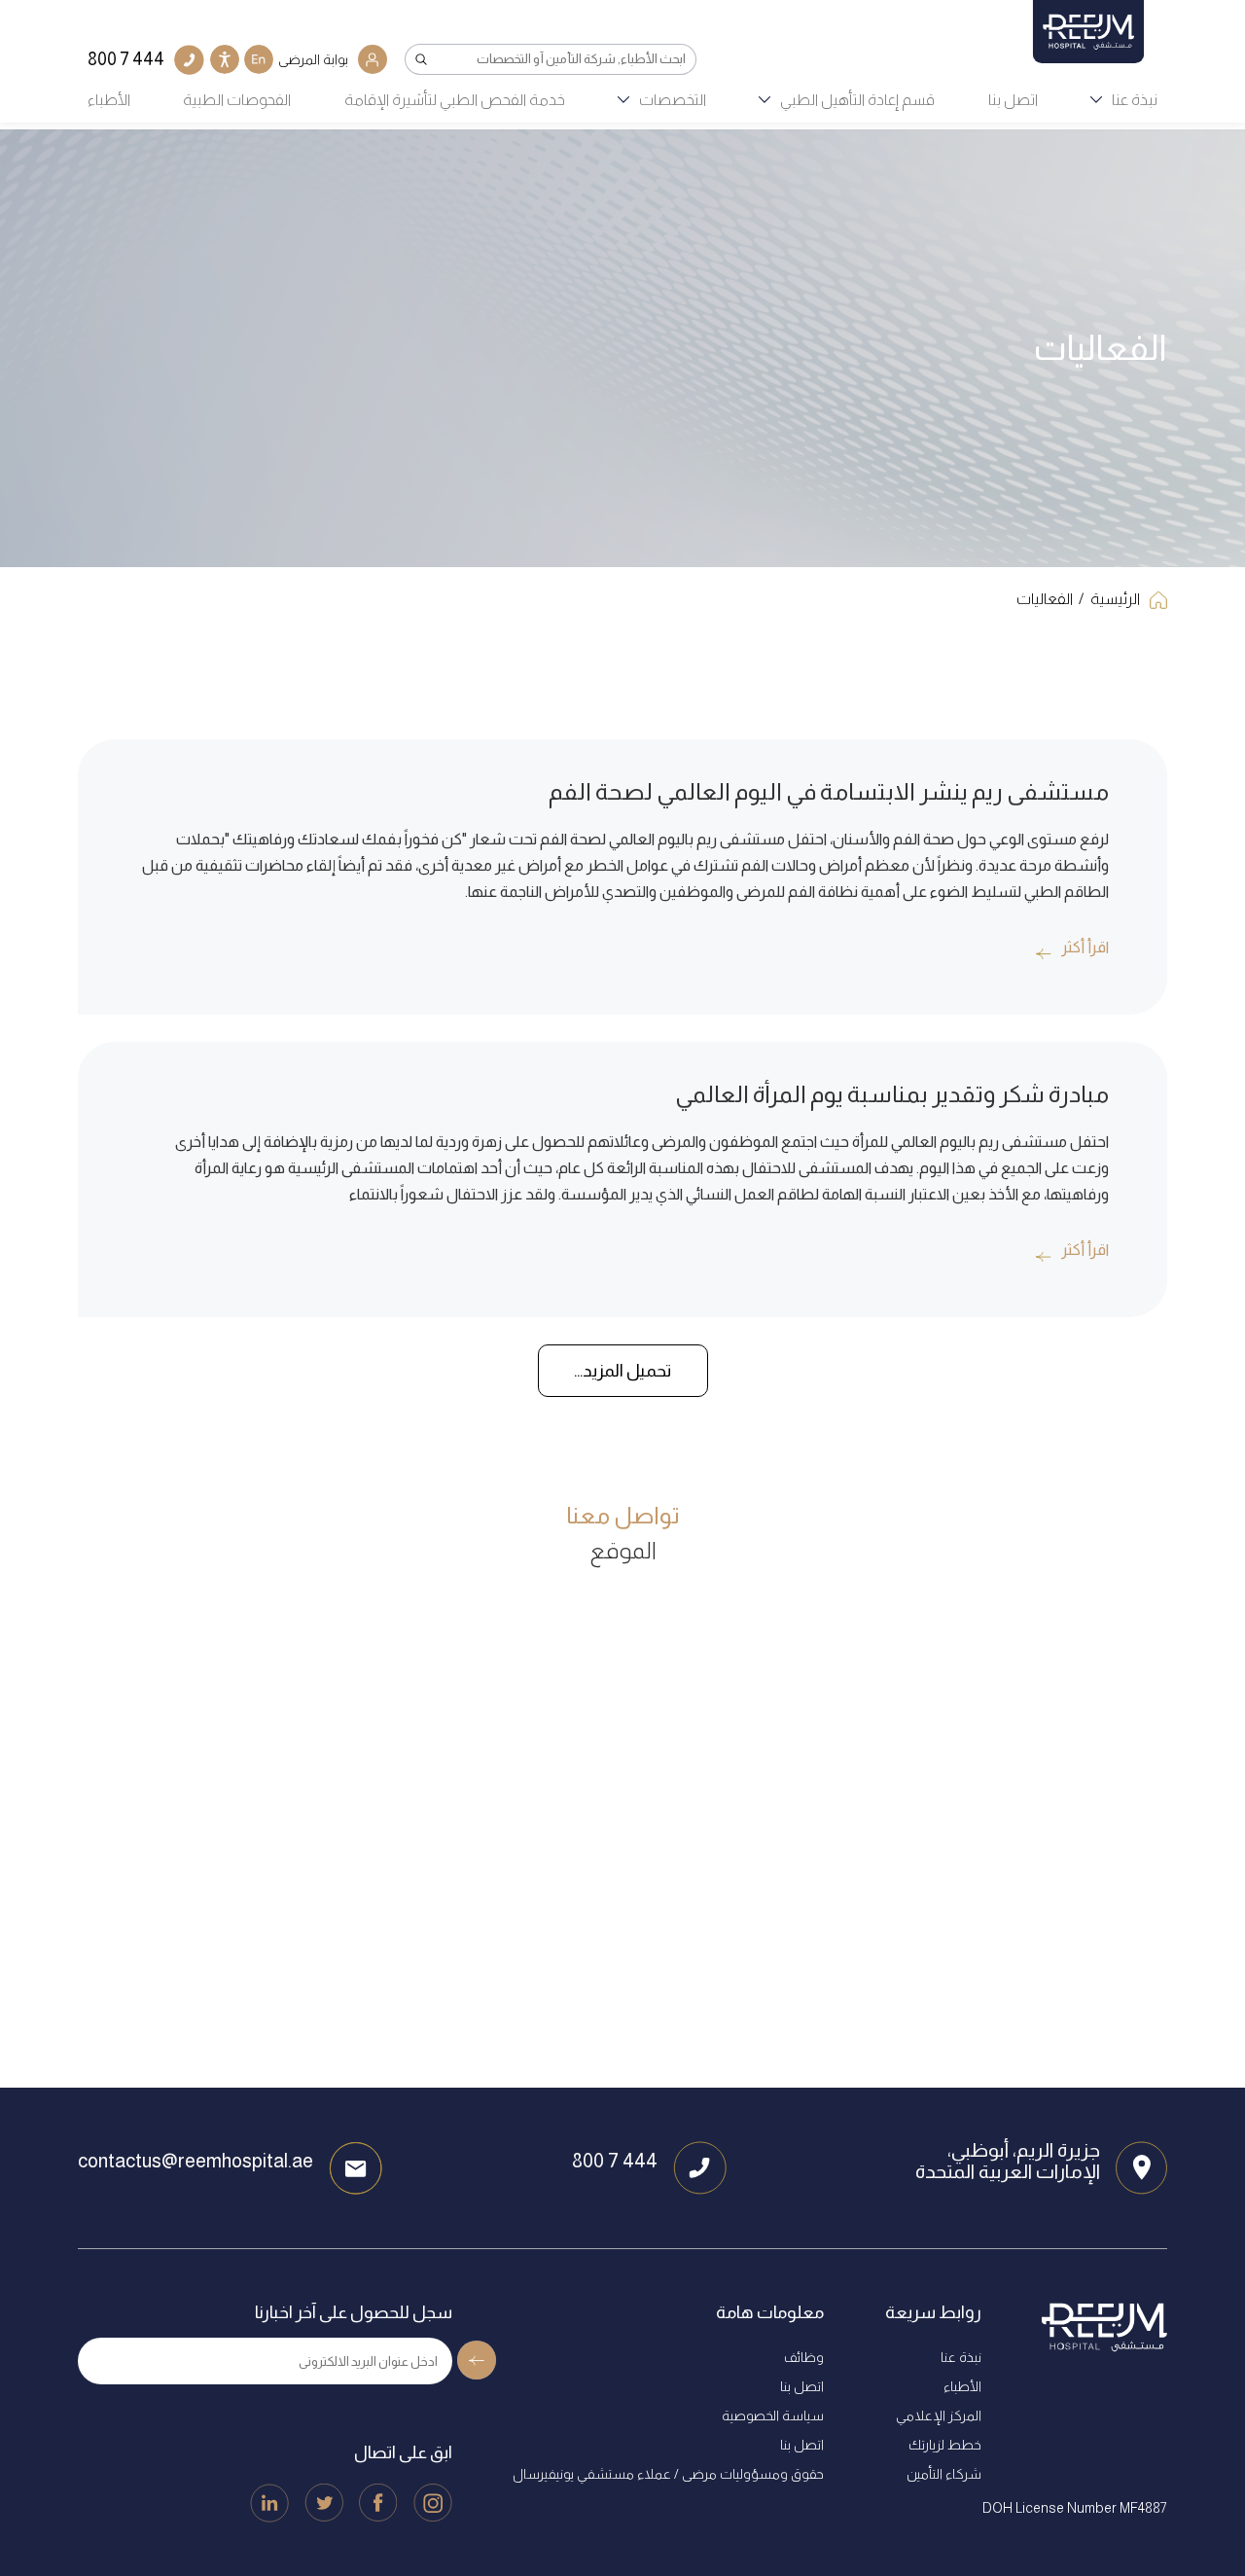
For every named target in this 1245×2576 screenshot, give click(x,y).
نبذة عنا (1135, 100)
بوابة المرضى (313, 59)
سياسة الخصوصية (773, 2415)
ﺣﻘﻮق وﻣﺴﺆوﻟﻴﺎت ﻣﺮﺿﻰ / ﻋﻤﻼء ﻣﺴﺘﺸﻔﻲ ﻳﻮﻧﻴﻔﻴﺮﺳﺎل (668, 2474)
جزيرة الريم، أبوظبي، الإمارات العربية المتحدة (1008, 2161)
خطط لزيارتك (945, 2445)
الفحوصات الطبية (237, 100)
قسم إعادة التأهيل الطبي (857, 100)
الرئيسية (1115, 599)
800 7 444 (615, 2161)
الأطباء (109, 100)
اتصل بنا (1013, 100)
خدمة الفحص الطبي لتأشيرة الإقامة (455, 100)
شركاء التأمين (944, 2474)
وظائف (804, 2357)
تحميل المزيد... (622, 1371)
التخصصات (673, 100)
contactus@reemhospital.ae (196, 2161)
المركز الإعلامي (939, 2415)
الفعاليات (1045, 599)
